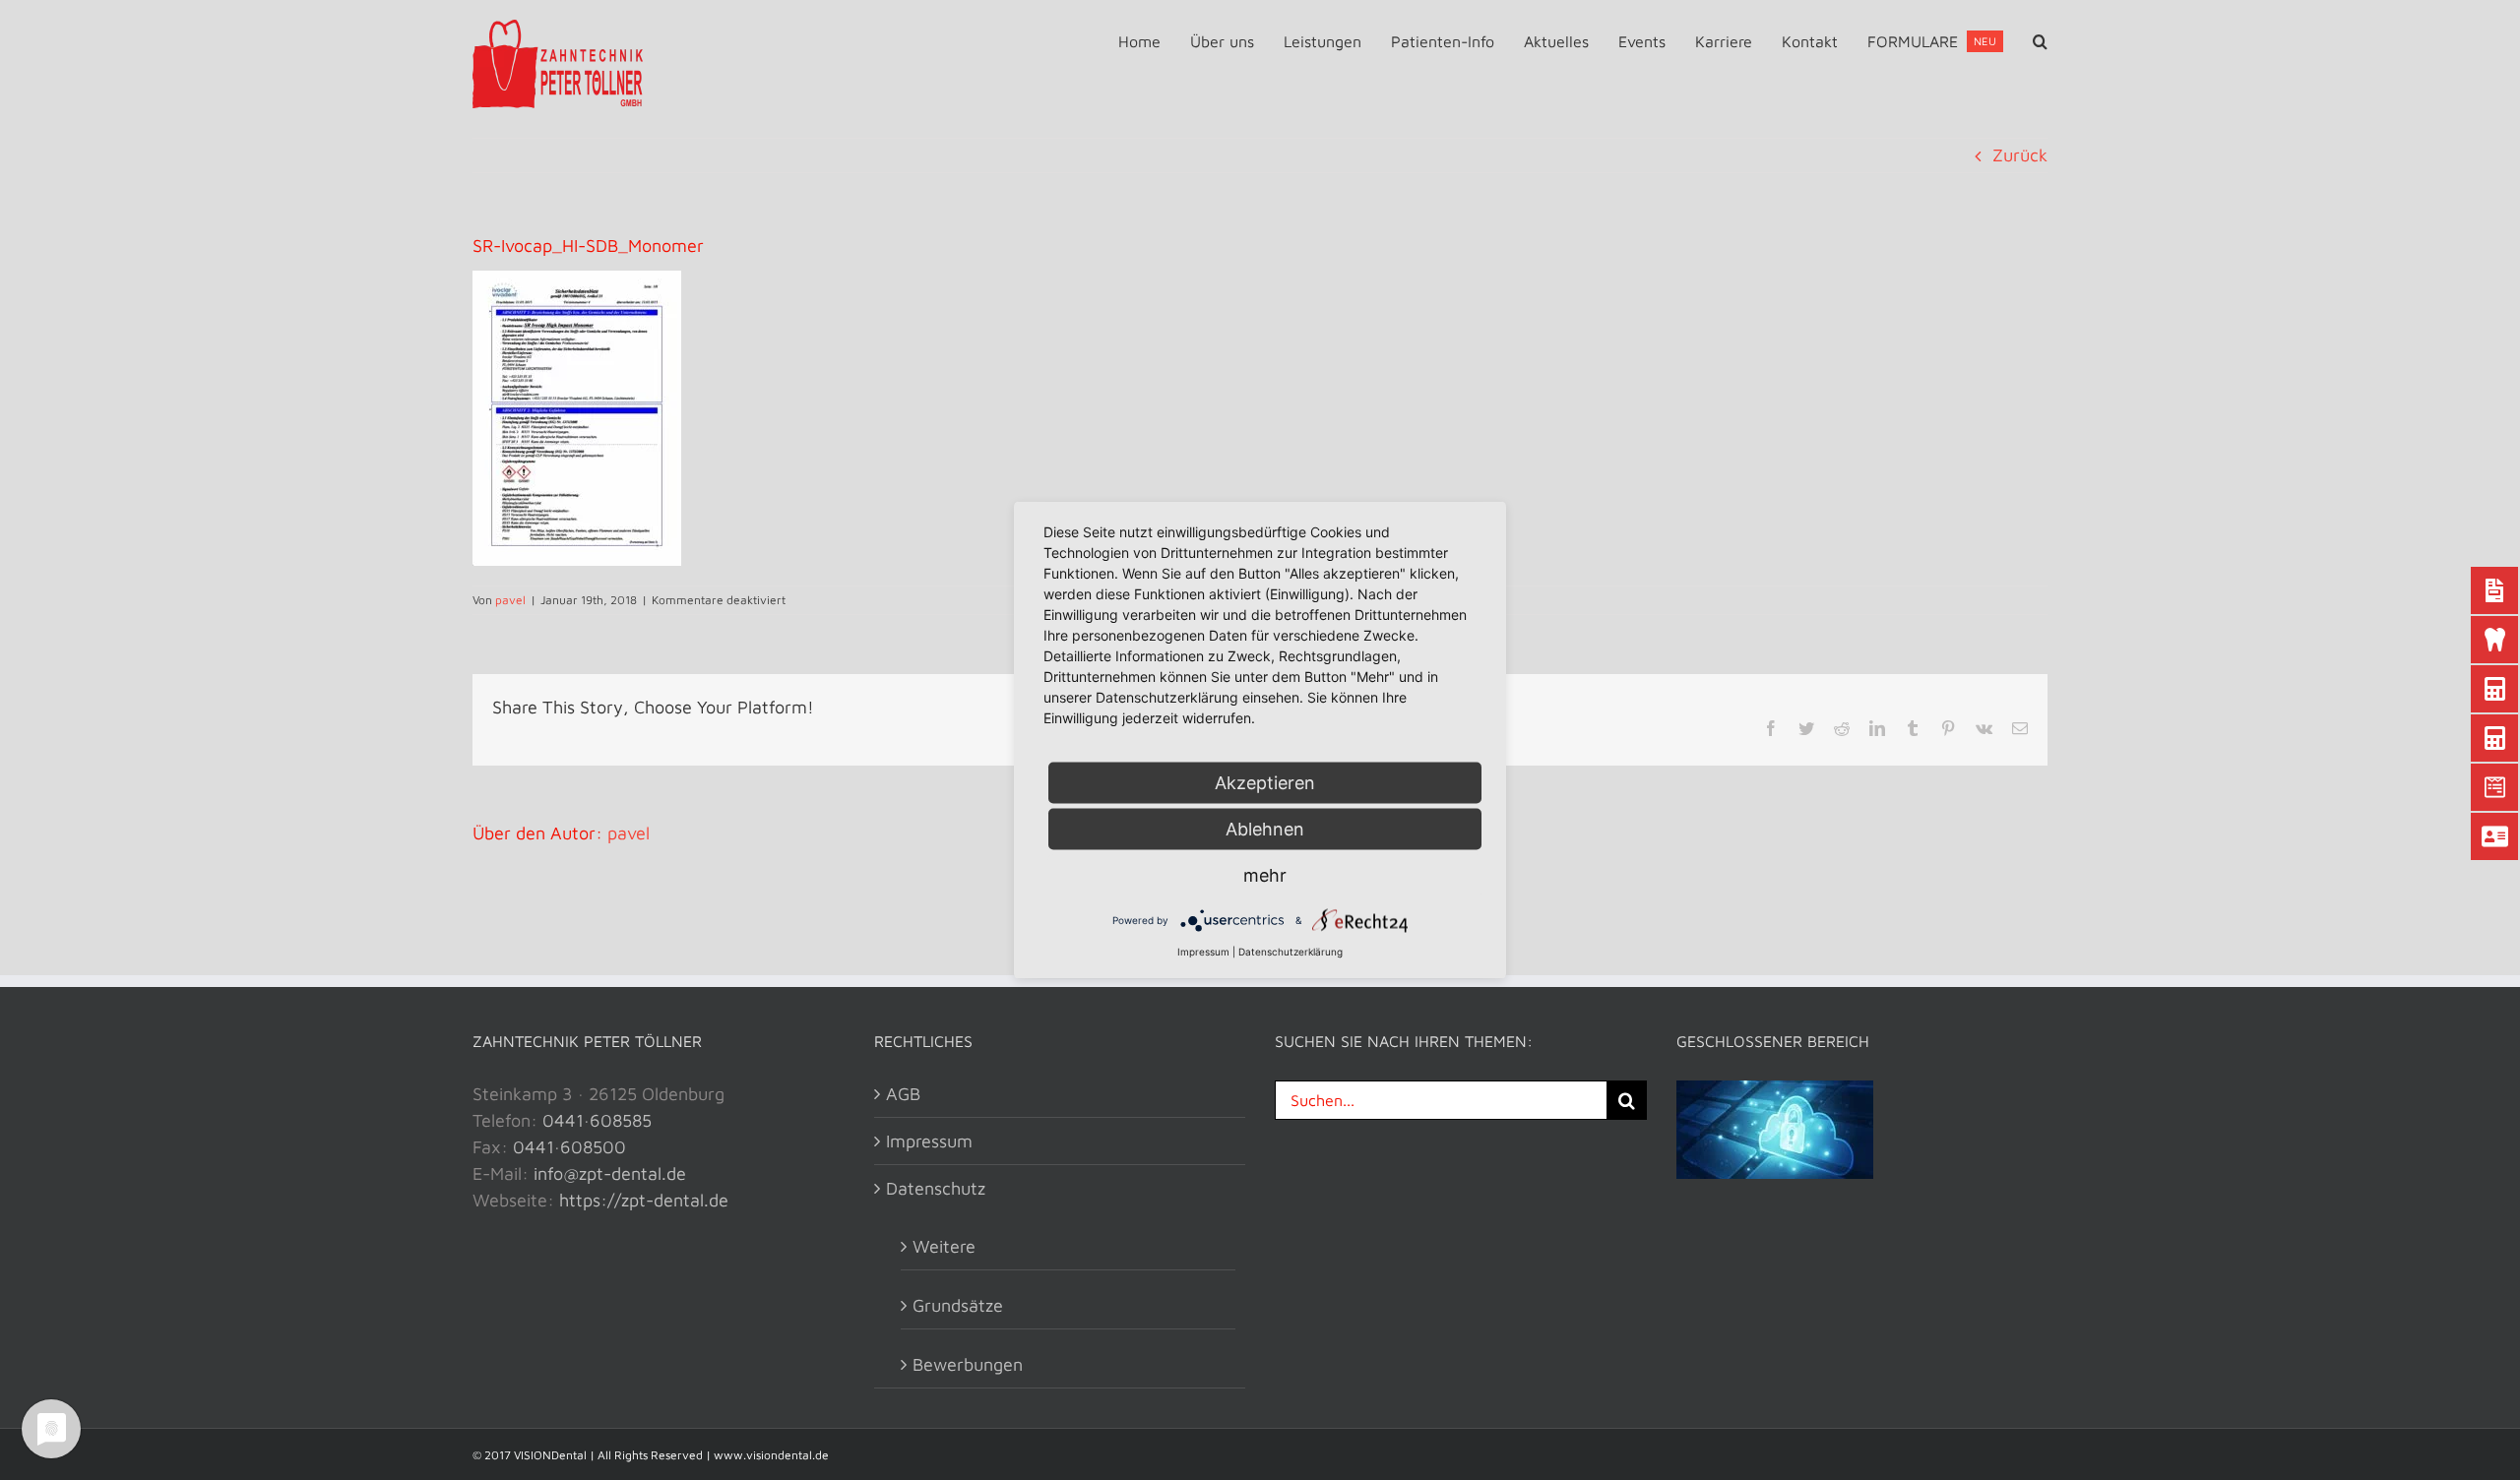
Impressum (929, 1141)
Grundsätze (958, 1305)
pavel (510, 600)
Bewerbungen (968, 1364)
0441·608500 (569, 1147)
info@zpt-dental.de (610, 1173)
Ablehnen (1265, 829)
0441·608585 (597, 1120)
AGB (903, 1094)
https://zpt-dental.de (644, 1200)
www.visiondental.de (771, 1455)
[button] (2040, 41)
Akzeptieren (1265, 783)
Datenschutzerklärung (1291, 952)
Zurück (2020, 155)
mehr (1265, 875)
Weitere (944, 1246)
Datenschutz (936, 1188)
